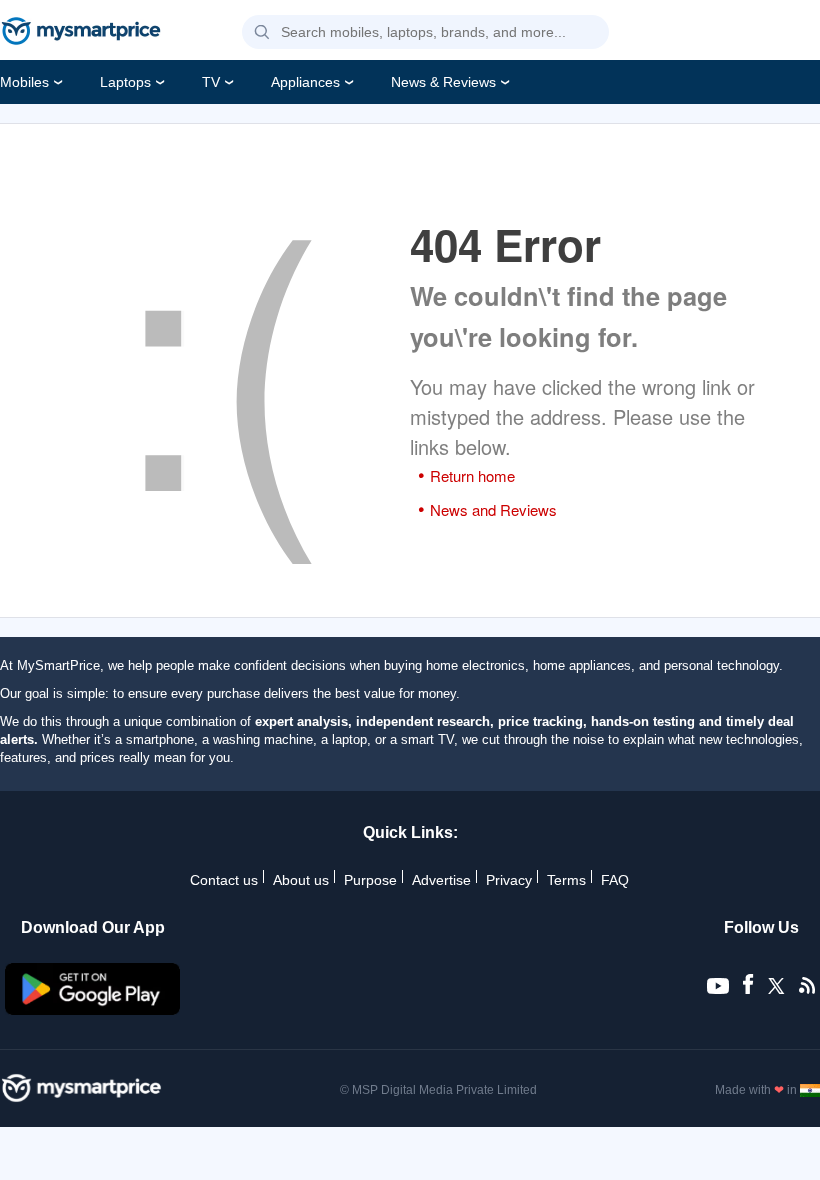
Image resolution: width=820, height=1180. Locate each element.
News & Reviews (443, 82)
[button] (262, 33)
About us (301, 880)
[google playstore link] (93, 1010)
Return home (472, 475)
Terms (566, 880)
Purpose (370, 880)
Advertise (441, 880)
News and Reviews (493, 509)
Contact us (224, 880)
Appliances (305, 82)
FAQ (615, 880)
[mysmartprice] (81, 33)
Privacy (509, 880)
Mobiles (24, 82)
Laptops (125, 82)
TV (211, 82)
